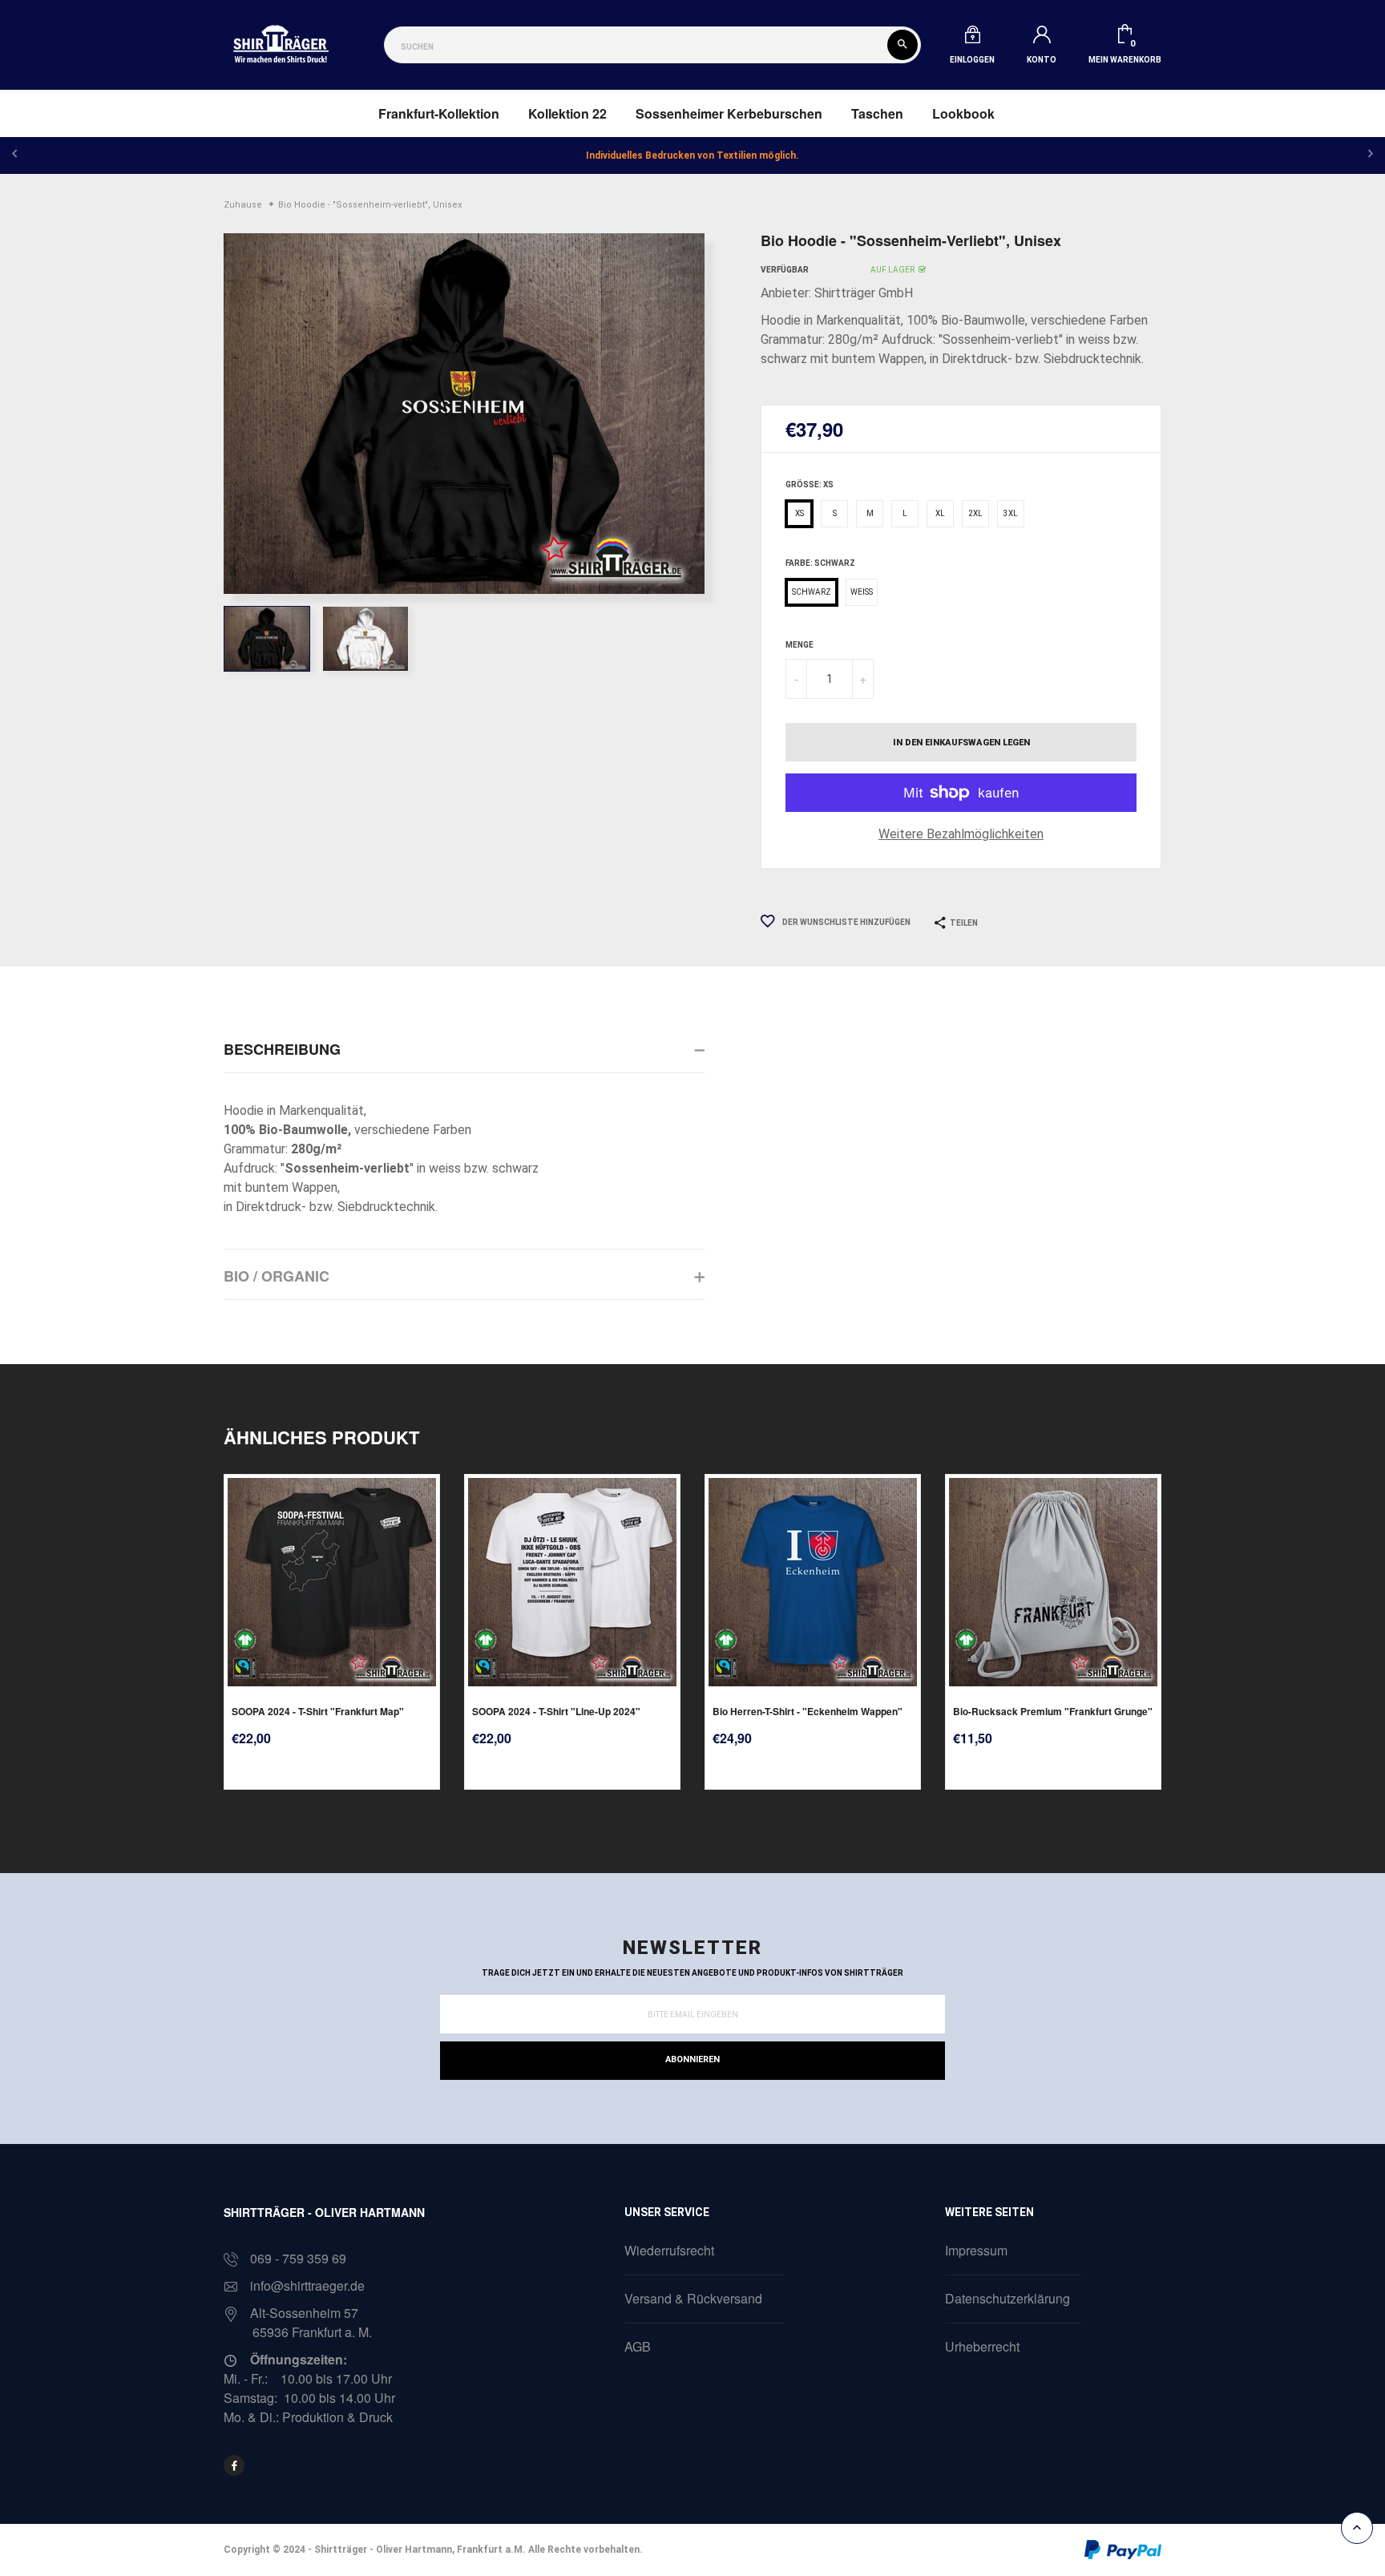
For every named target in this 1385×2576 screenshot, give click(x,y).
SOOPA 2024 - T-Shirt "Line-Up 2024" (556, 1711)
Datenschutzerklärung (1007, 2298)
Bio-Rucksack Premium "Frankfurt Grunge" (1053, 1711)
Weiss (862, 592)
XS (800, 513)
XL (940, 513)
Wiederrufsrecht (669, 2250)
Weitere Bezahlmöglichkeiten (961, 834)
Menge (800, 645)
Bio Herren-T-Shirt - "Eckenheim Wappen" (808, 1711)
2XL (975, 513)
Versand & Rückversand (693, 2298)
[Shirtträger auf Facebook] (234, 2465)
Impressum (976, 2250)
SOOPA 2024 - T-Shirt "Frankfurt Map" (318, 1711)
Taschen (877, 113)
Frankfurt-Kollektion (439, 113)
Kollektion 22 (567, 113)
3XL (1011, 513)
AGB (638, 2346)
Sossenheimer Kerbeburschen (729, 113)
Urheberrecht (982, 2346)
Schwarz (812, 592)
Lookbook (963, 113)
